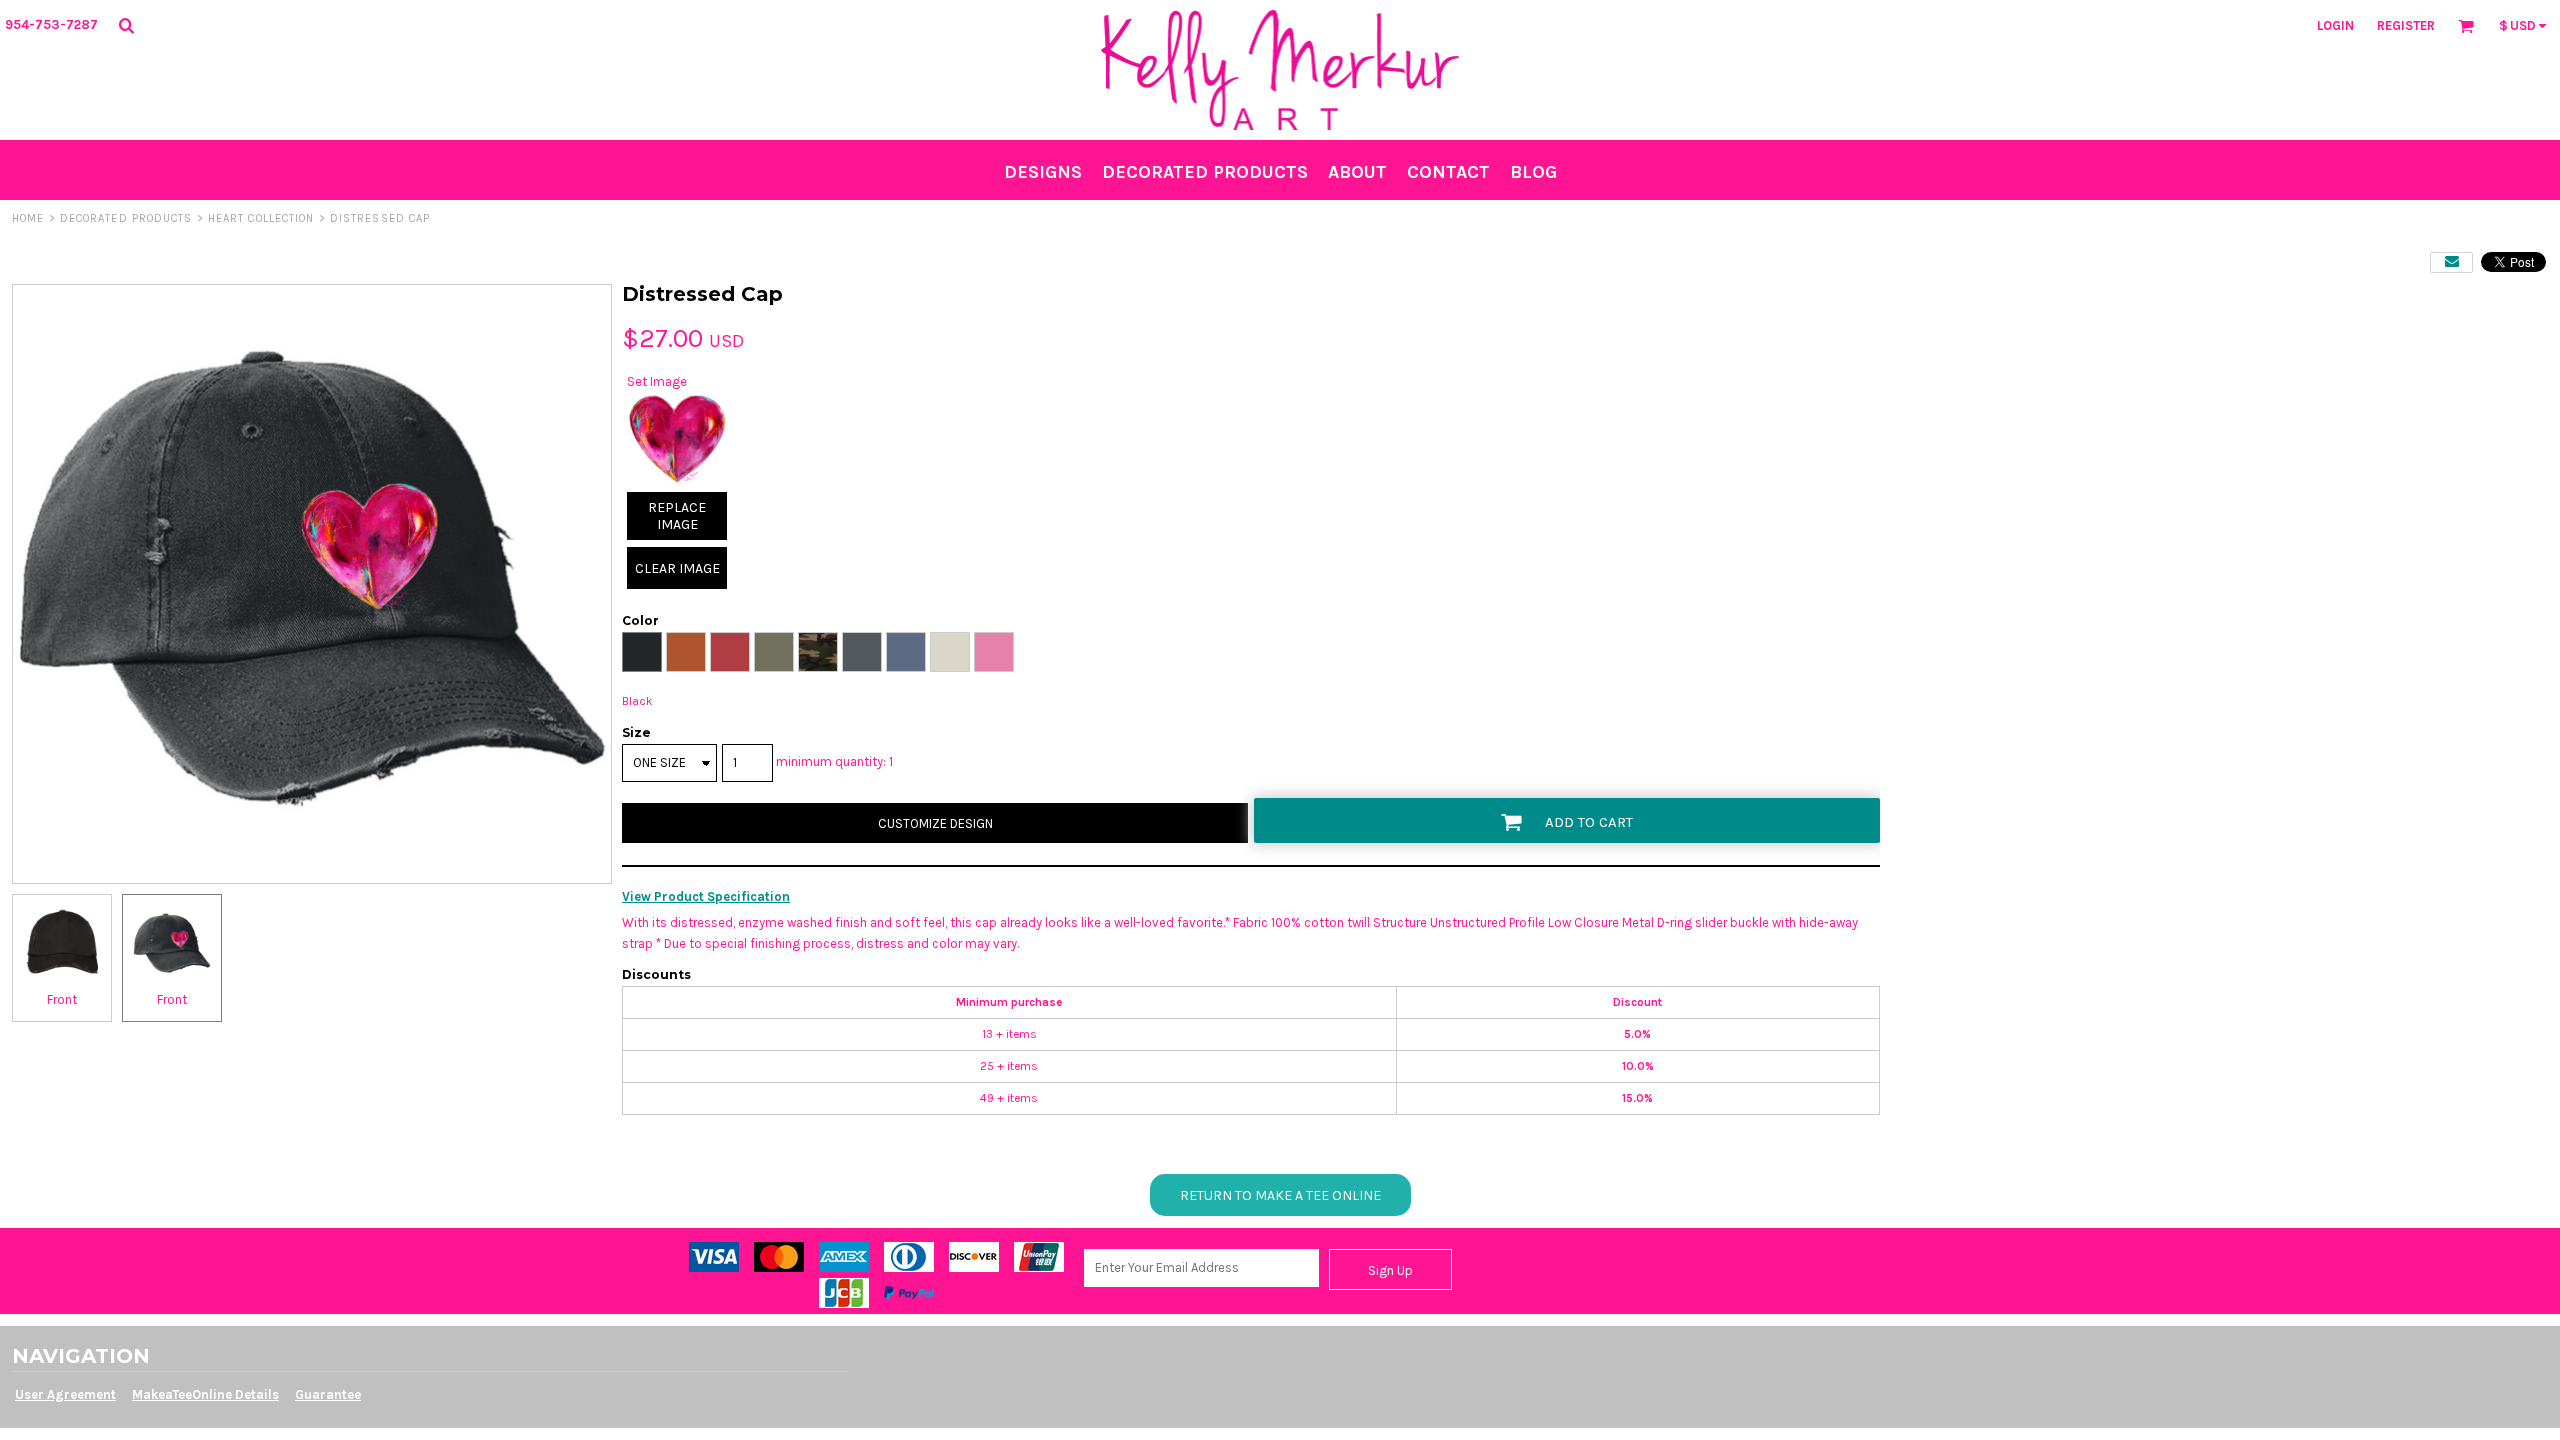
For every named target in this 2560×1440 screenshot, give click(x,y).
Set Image (657, 381)
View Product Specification (706, 896)
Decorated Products (126, 218)
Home (28, 218)
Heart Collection (261, 218)
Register (2406, 25)
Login (2335, 25)
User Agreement (65, 1394)
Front (62, 999)
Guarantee (328, 1394)
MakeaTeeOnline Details (205, 1394)
